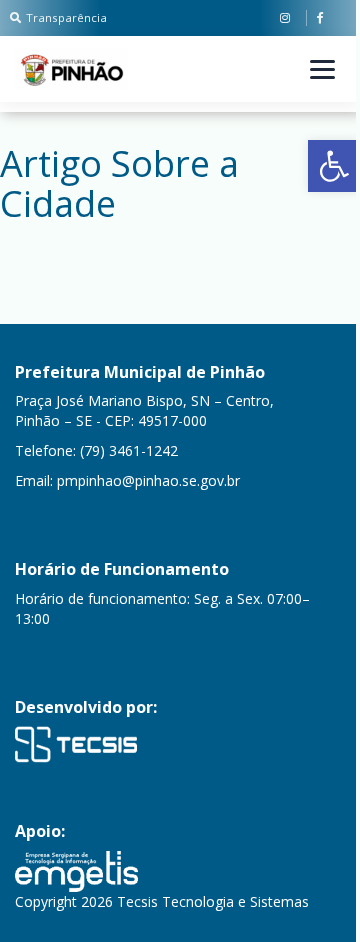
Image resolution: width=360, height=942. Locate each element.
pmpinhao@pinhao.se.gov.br (148, 480)
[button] (334, 166)
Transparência (66, 17)
